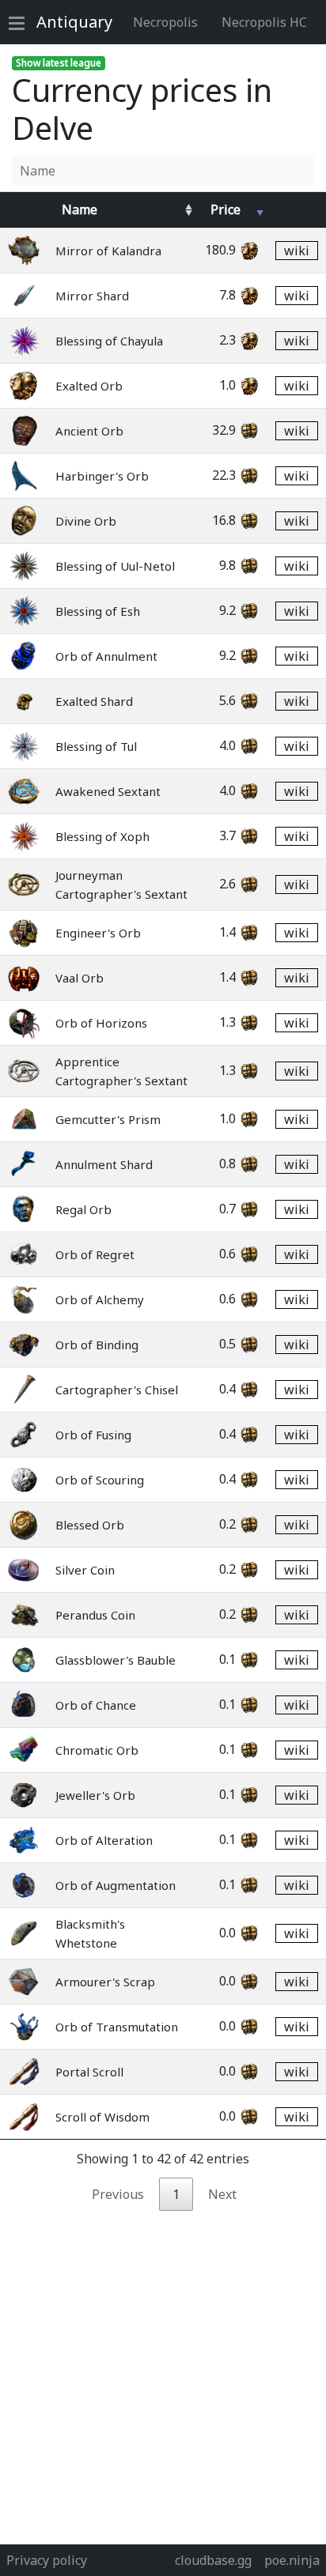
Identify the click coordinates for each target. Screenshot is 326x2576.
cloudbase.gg (213, 2560)
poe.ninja (292, 2560)
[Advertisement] (163, 2374)
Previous (118, 2194)
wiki (297, 251)
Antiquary (74, 22)
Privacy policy (47, 2560)
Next (222, 2194)
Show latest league (59, 63)
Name (80, 209)
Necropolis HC (264, 22)
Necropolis (165, 22)
